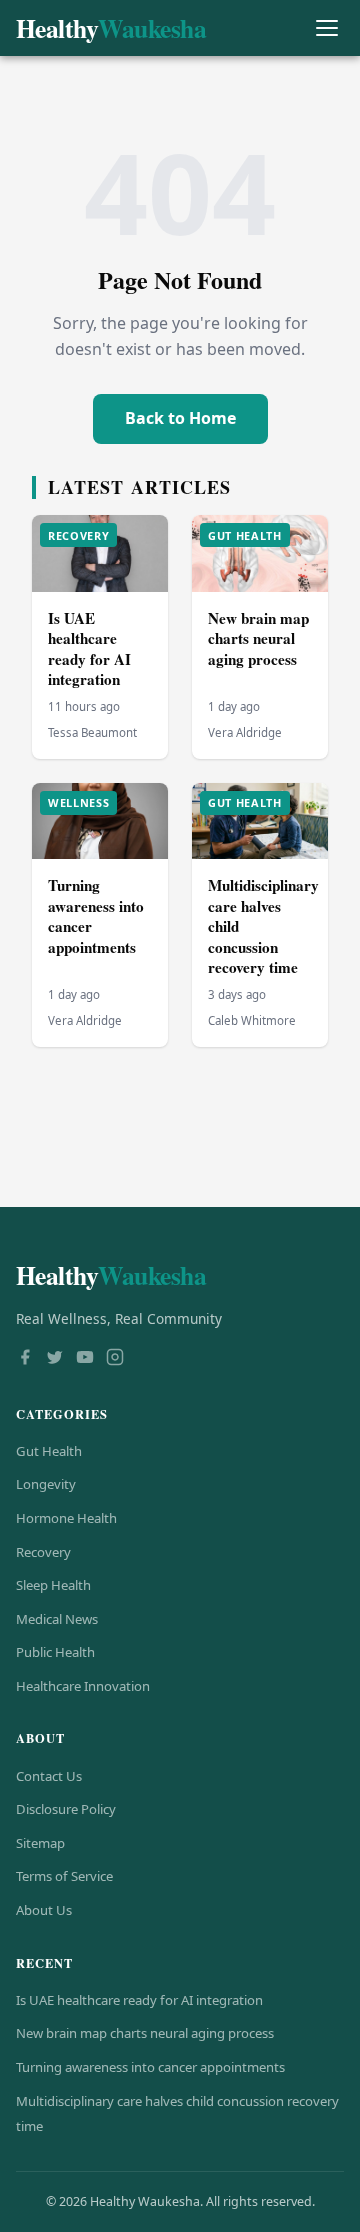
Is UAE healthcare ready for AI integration (89, 649)
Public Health (55, 1652)
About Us (44, 1910)
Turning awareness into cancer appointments (96, 916)
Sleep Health (53, 1585)
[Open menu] (326, 28)
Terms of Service (64, 1876)
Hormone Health (66, 1518)
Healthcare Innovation (83, 1686)
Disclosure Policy (66, 1809)
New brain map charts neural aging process (258, 638)
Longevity (46, 1484)
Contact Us (49, 1776)
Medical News (57, 1619)
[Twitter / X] (55, 1359)
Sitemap (40, 1843)
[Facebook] (25, 1359)
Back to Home (180, 418)
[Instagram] (115, 1359)
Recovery (43, 1552)
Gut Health (49, 1451)
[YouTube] (85, 1359)
